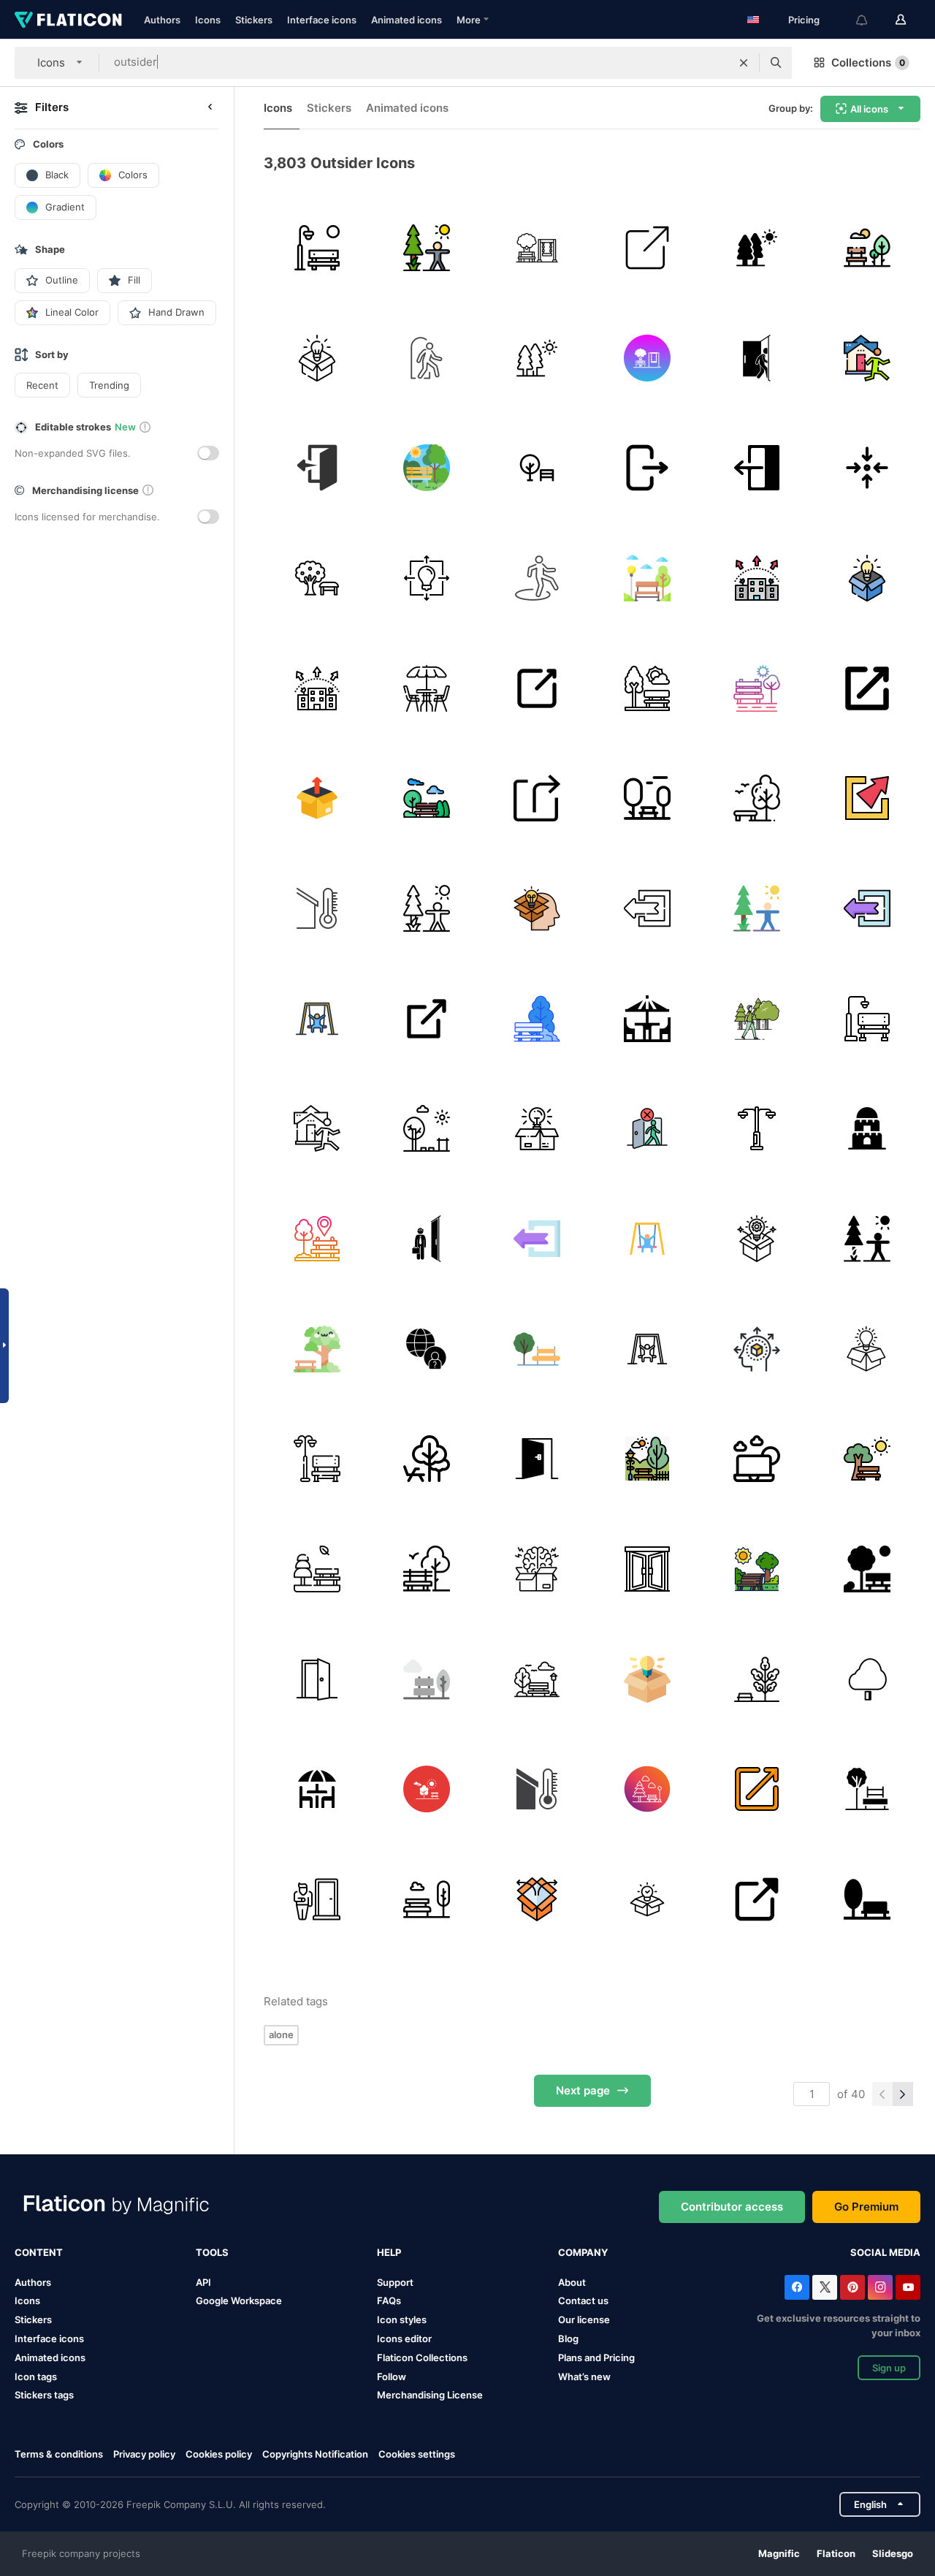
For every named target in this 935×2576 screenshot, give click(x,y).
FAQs (389, 2300)
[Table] (647, 1019)
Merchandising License (430, 2395)
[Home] (647, 1128)
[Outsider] (427, 1349)
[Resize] (647, 248)
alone (281, 2034)
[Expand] (427, 1019)
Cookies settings (417, 2454)
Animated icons (407, 20)
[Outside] (757, 468)
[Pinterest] (852, 2287)
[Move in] (867, 468)
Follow (392, 2376)
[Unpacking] (317, 798)
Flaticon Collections (422, 2357)
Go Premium (866, 2207)
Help (389, 2252)
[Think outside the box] (317, 358)
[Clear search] (744, 63)
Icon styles (402, 2319)
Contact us (583, 2300)
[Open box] (537, 1899)
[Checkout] (317, 468)
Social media (885, 2252)
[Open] (537, 688)
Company (583, 2252)
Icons (208, 20)
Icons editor (404, 2338)
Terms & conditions (59, 2454)
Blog (568, 2338)
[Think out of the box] (537, 1128)
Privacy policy (144, 2454)
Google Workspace (239, 2300)
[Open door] (647, 1569)
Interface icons (322, 20)
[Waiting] (317, 1899)
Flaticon (836, 2553)
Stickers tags (44, 2395)
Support (395, 2282)
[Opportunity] (427, 358)
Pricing (804, 20)
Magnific (779, 2553)
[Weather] (317, 908)
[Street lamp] (757, 1128)
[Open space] (537, 1019)
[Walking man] (757, 1019)
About (572, 2282)
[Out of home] (867, 358)
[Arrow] (537, 798)
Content (39, 2252)
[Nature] (757, 248)
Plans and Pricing (596, 2357)
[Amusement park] (427, 1128)
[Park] (317, 248)
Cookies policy (219, 2454)
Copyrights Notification (315, 2454)
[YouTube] (908, 2287)
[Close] (647, 468)
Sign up (889, 2368)
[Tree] (757, 1679)
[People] (427, 1239)
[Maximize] (867, 798)
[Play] (317, 1019)
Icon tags (36, 2376)
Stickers (254, 20)
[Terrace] (317, 1789)
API (203, 2282)
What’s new (584, 2376)
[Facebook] (797, 2287)
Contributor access (732, 2207)
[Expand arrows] (867, 688)
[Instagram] (880, 2287)
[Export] (757, 578)
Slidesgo (893, 2553)
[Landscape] (427, 248)
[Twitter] (825, 2287)
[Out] (537, 578)
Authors (162, 20)
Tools (212, 2252)
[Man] (757, 358)
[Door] (537, 1459)
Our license (584, 2319)
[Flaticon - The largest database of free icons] (68, 20)
